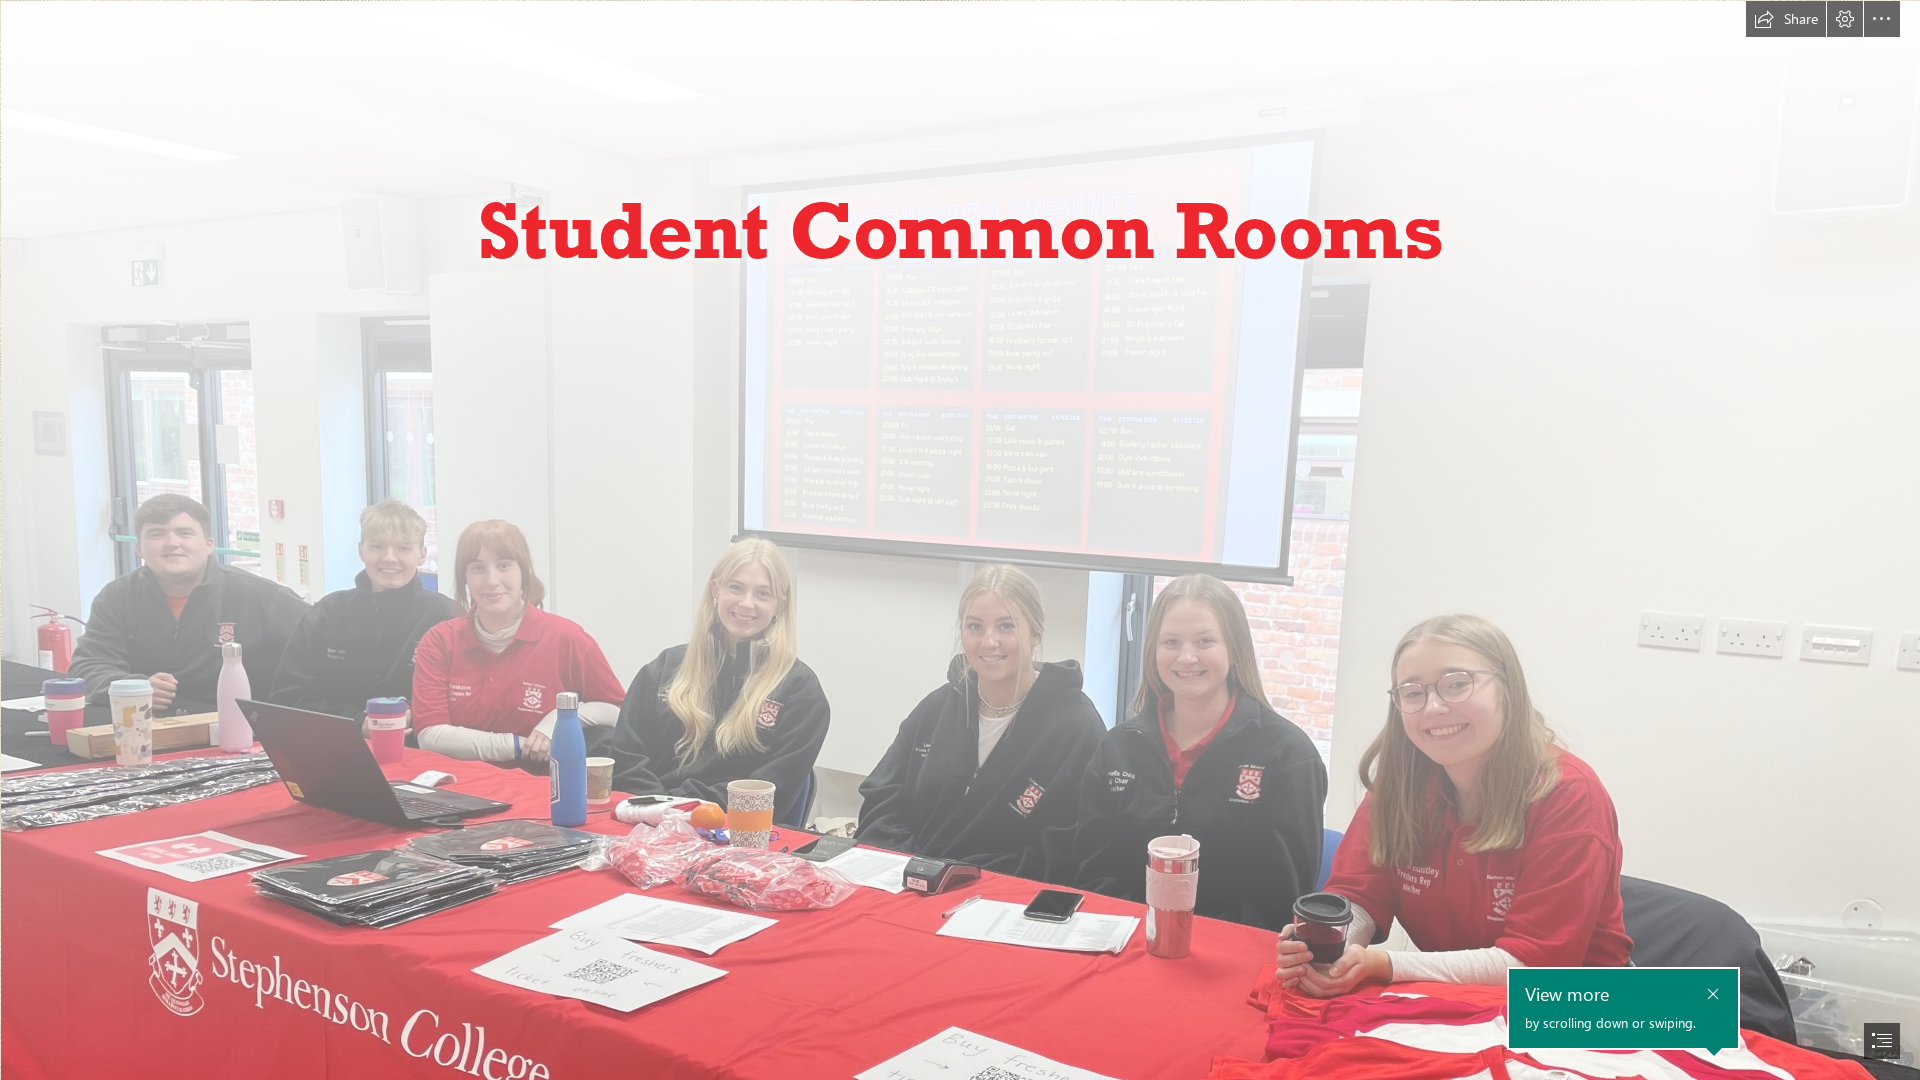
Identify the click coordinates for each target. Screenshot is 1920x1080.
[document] (960, 540)
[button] (1786, 19)
